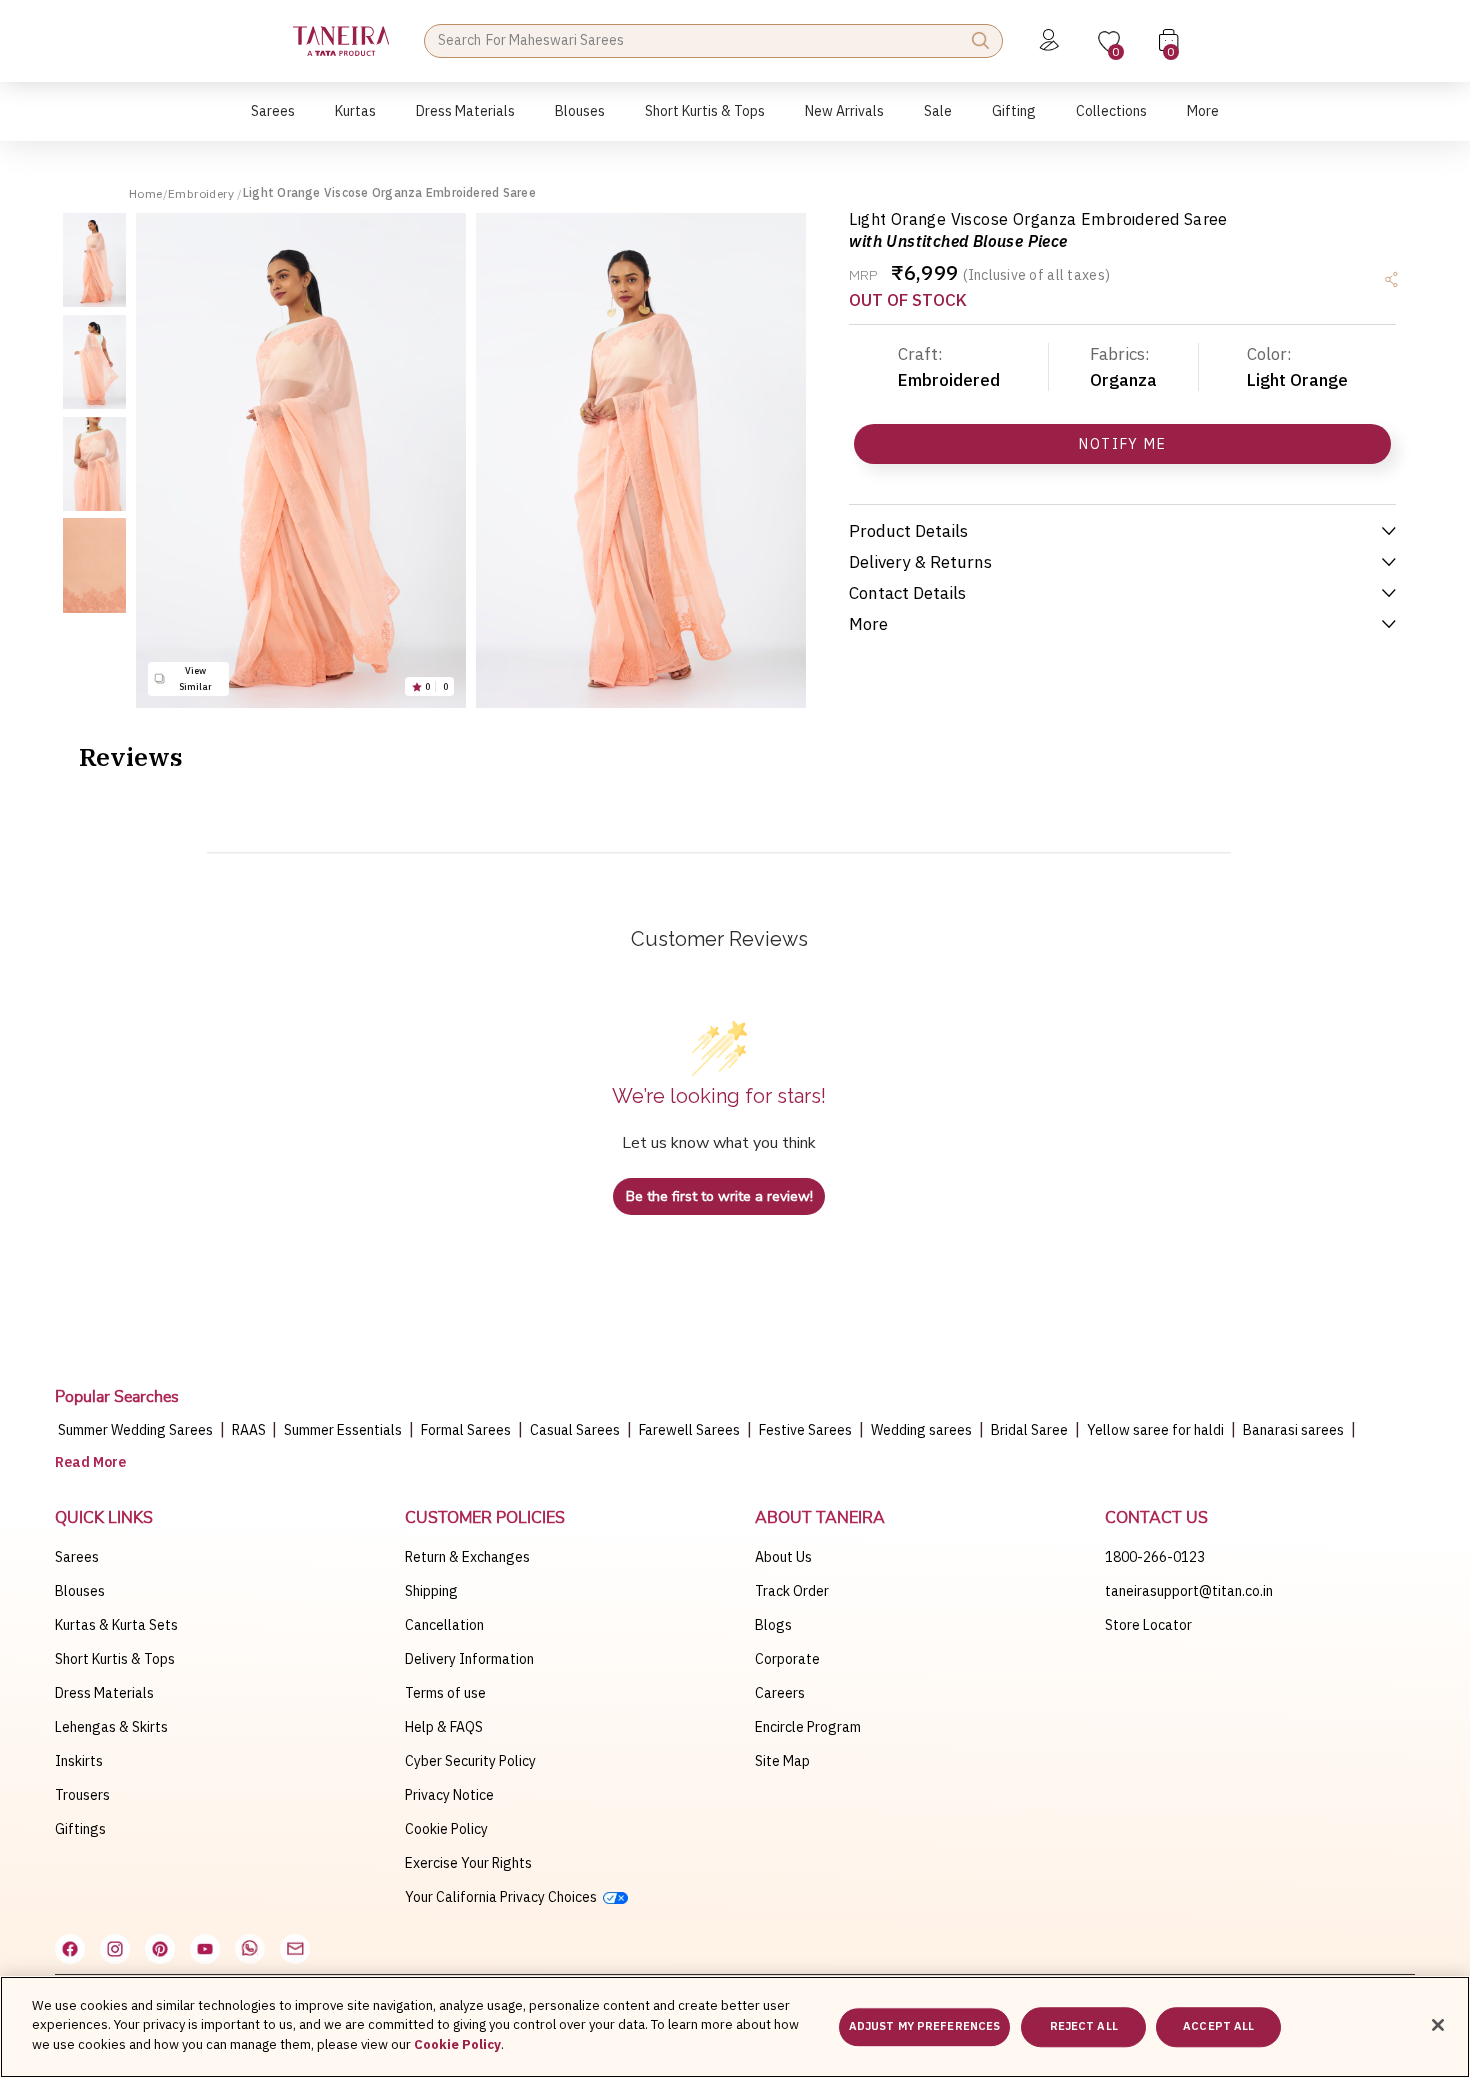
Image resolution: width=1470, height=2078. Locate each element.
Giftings (80, 1829)
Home (146, 193)
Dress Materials (104, 1693)
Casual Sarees (575, 1430)
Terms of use (445, 1693)
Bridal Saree (1029, 1430)
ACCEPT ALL (1218, 2027)
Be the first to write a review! (719, 1196)
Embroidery (202, 193)
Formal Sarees (466, 1430)
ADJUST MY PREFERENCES (924, 2027)
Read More (90, 1462)
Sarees (77, 1557)
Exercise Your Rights (468, 1863)
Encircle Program (808, 1727)
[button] (273, 121)
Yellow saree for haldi (1155, 1430)
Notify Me (1122, 444)
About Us (783, 1557)
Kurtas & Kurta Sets (116, 1625)
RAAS (250, 1430)
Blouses (80, 1591)
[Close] (1438, 2025)
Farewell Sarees (689, 1430)
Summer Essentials (343, 1430)
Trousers (82, 1795)
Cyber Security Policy (470, 1761)
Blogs (773, 1625)
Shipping (431, 1591)
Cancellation (444, 1625)
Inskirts (79, 1761)
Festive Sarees (805, 1430)
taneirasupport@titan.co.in (1189, 1591)
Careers (780, 1693)
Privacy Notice (449, 1795)
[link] (580, 121)
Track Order (792, 1591)
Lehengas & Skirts (111, 1727)
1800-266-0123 (1155, 1557)
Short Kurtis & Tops (115, 1659)
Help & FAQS (444, 1727)
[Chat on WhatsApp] (250, 1949)
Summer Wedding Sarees (135, 1430)
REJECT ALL (1084, 2027)
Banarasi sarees (1293, 1430)
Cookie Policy (446, 1829)
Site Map (782, 1761)
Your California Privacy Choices (504, 1897)
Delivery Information (469, 1659)
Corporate (787, 1659)
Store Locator (1148, 1625)
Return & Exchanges (467, 1557)
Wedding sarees (921, 1430)
